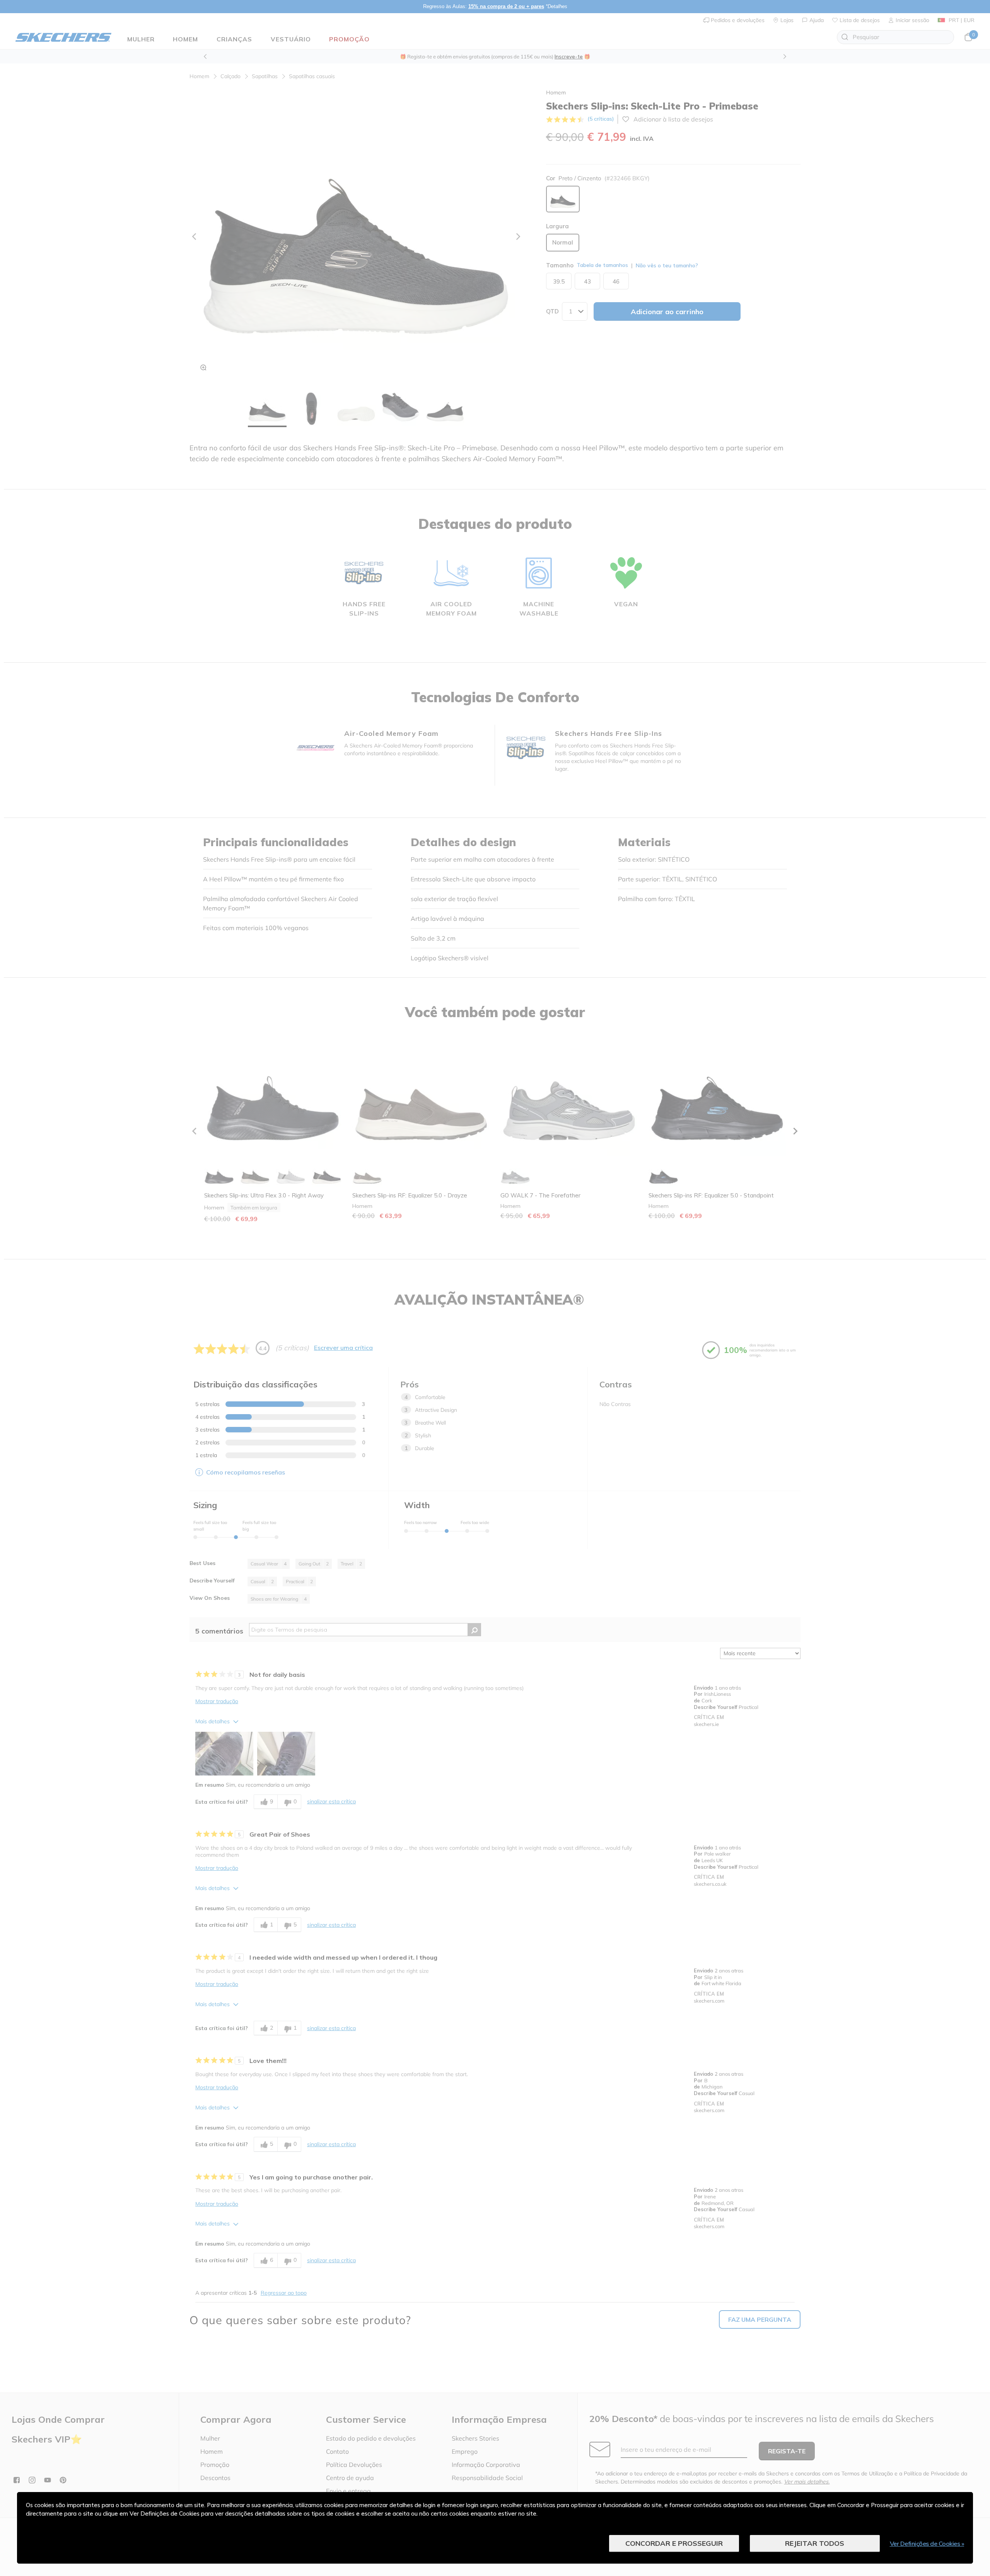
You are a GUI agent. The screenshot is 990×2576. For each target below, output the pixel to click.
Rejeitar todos (815, 2543)
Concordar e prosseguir (674, 2543)
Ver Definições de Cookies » (927, 2544)
